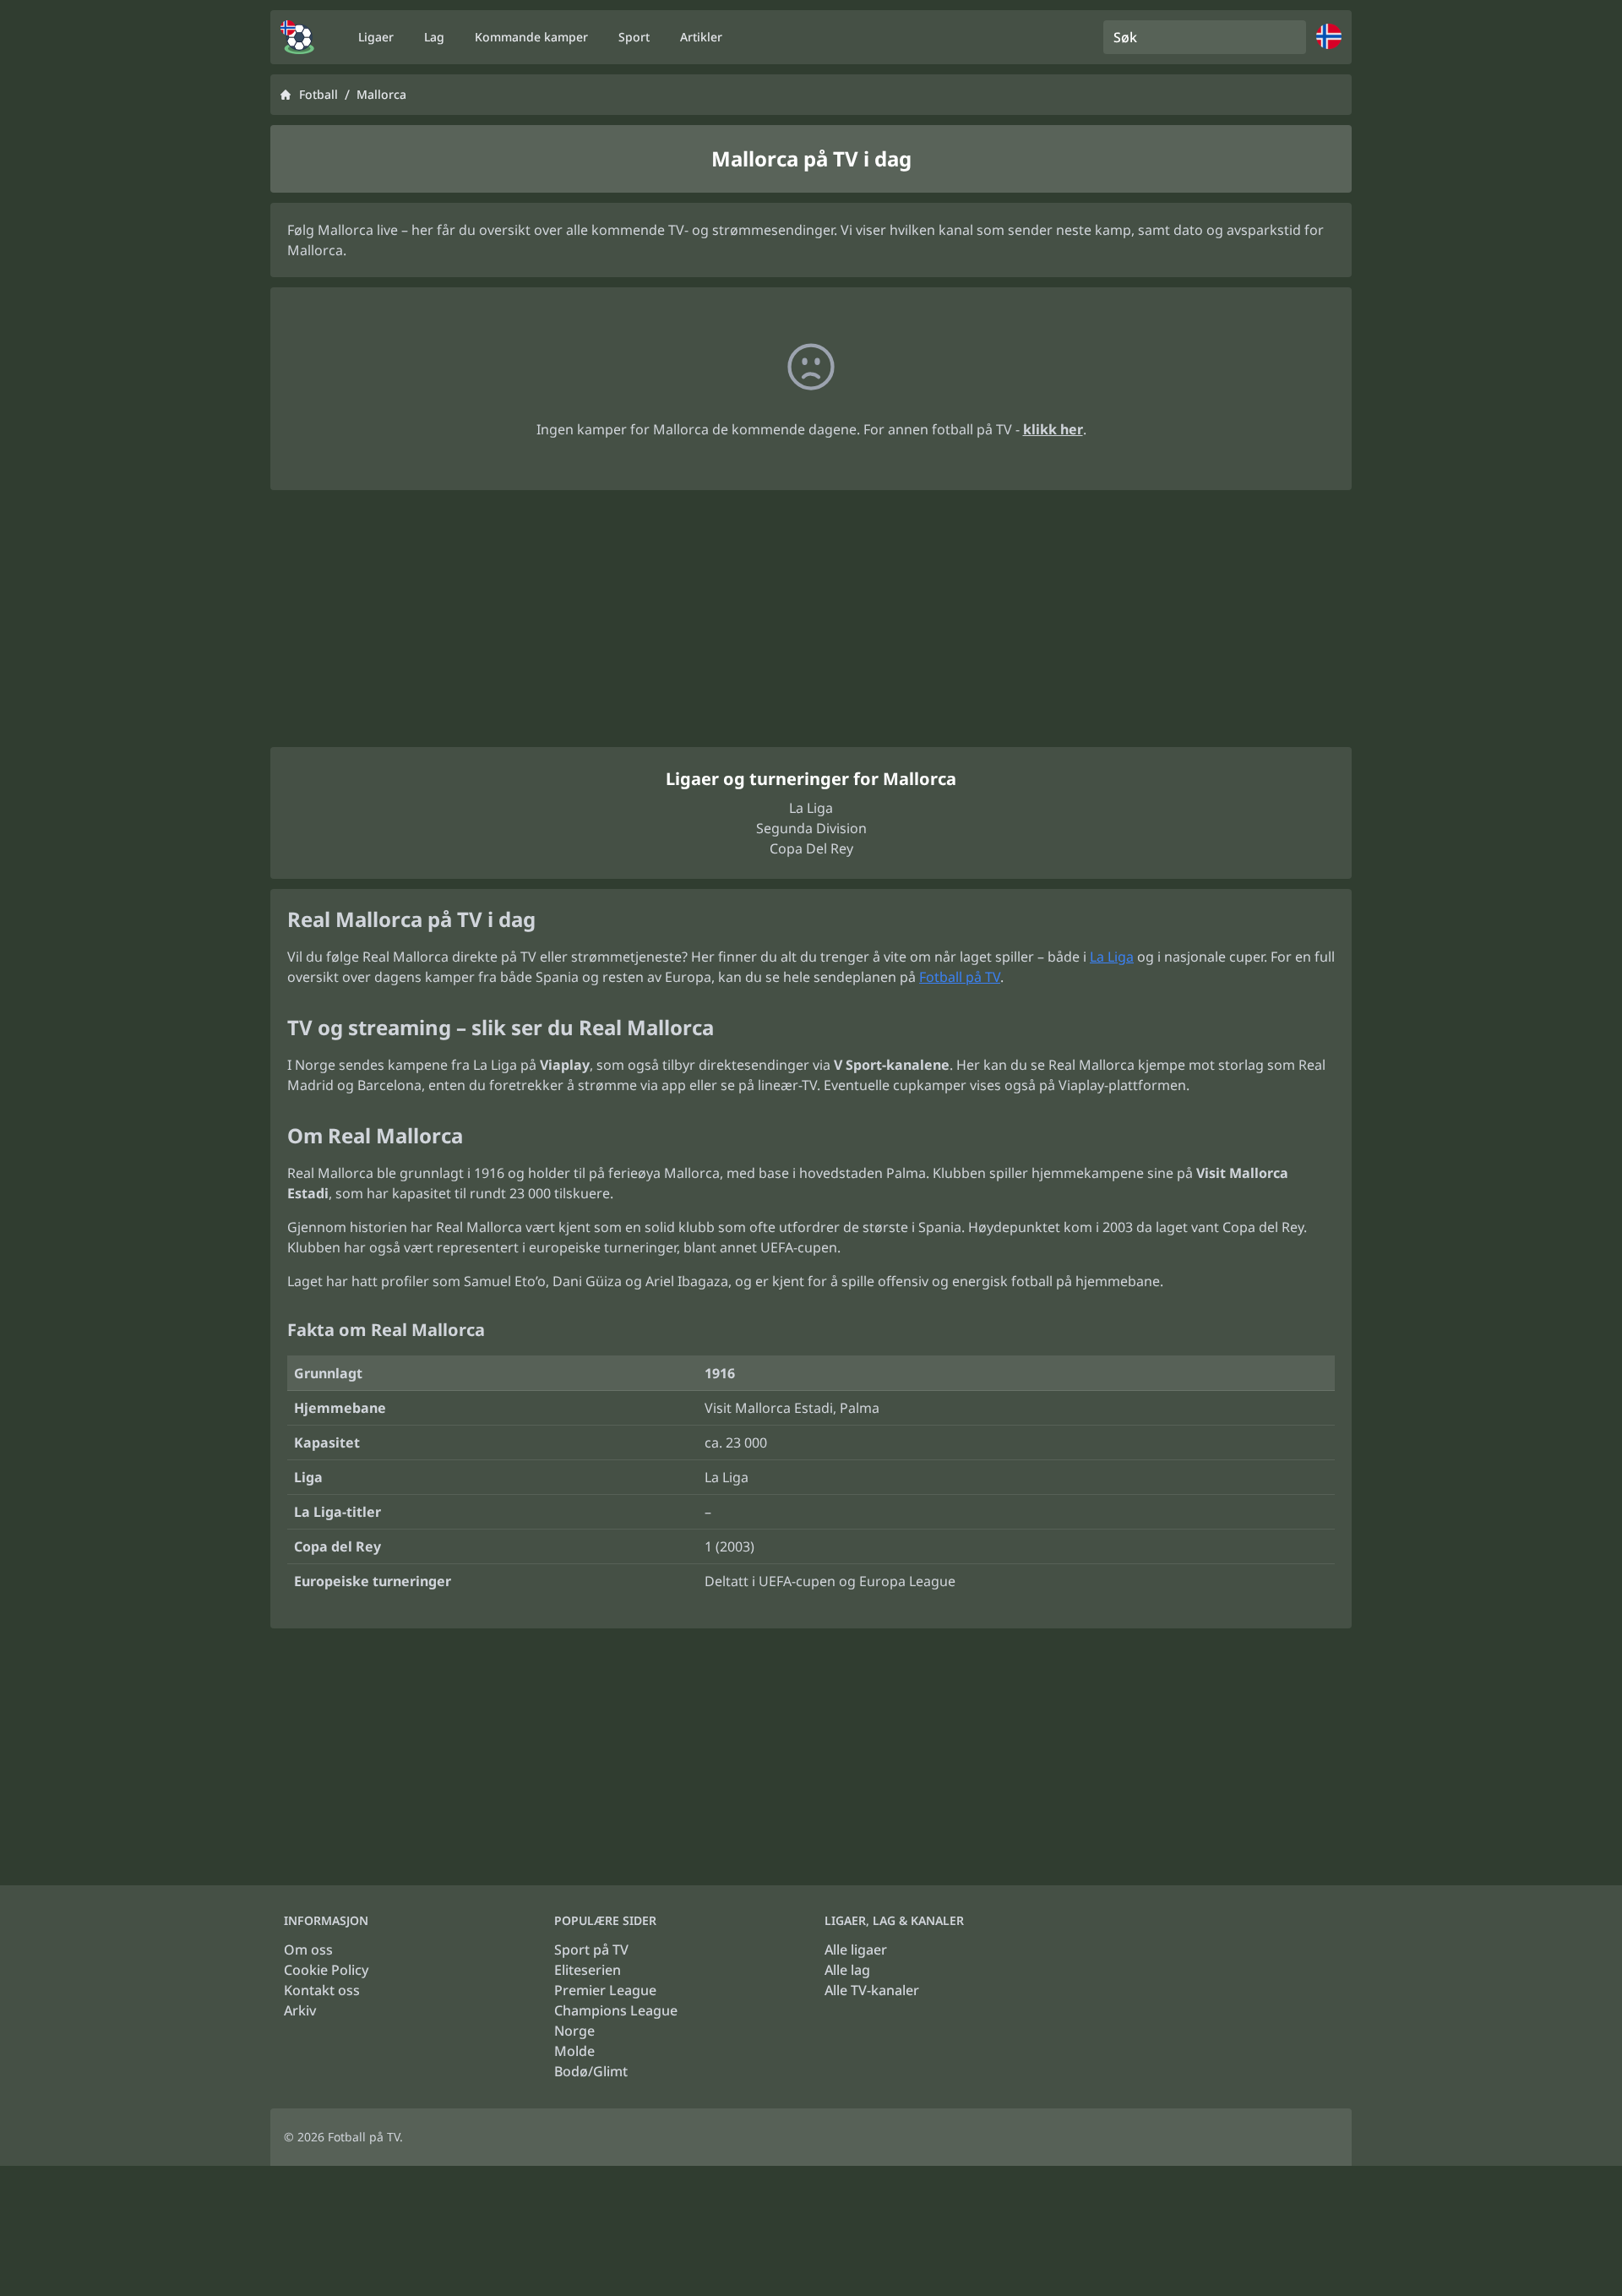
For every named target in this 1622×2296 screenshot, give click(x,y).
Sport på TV (591, 1950)
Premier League (605, 1990)
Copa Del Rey (811, 848)
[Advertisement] (811, 619)
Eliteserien (588, 1970)
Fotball (318, 94)
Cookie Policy (326, 1970)
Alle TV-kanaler (872, 1990)
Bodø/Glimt (591, 2071)
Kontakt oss (322, 1990)
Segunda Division (811, 828)
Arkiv (300, 2010)
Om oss (308, 1950)
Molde (574, 2051)
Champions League (616, 2010)
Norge (574, 2031)
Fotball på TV (960, 977)
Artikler (701, 37)
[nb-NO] (297, 37)
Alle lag (847, 1970)
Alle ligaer (856, 1950)
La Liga (811, 808)
